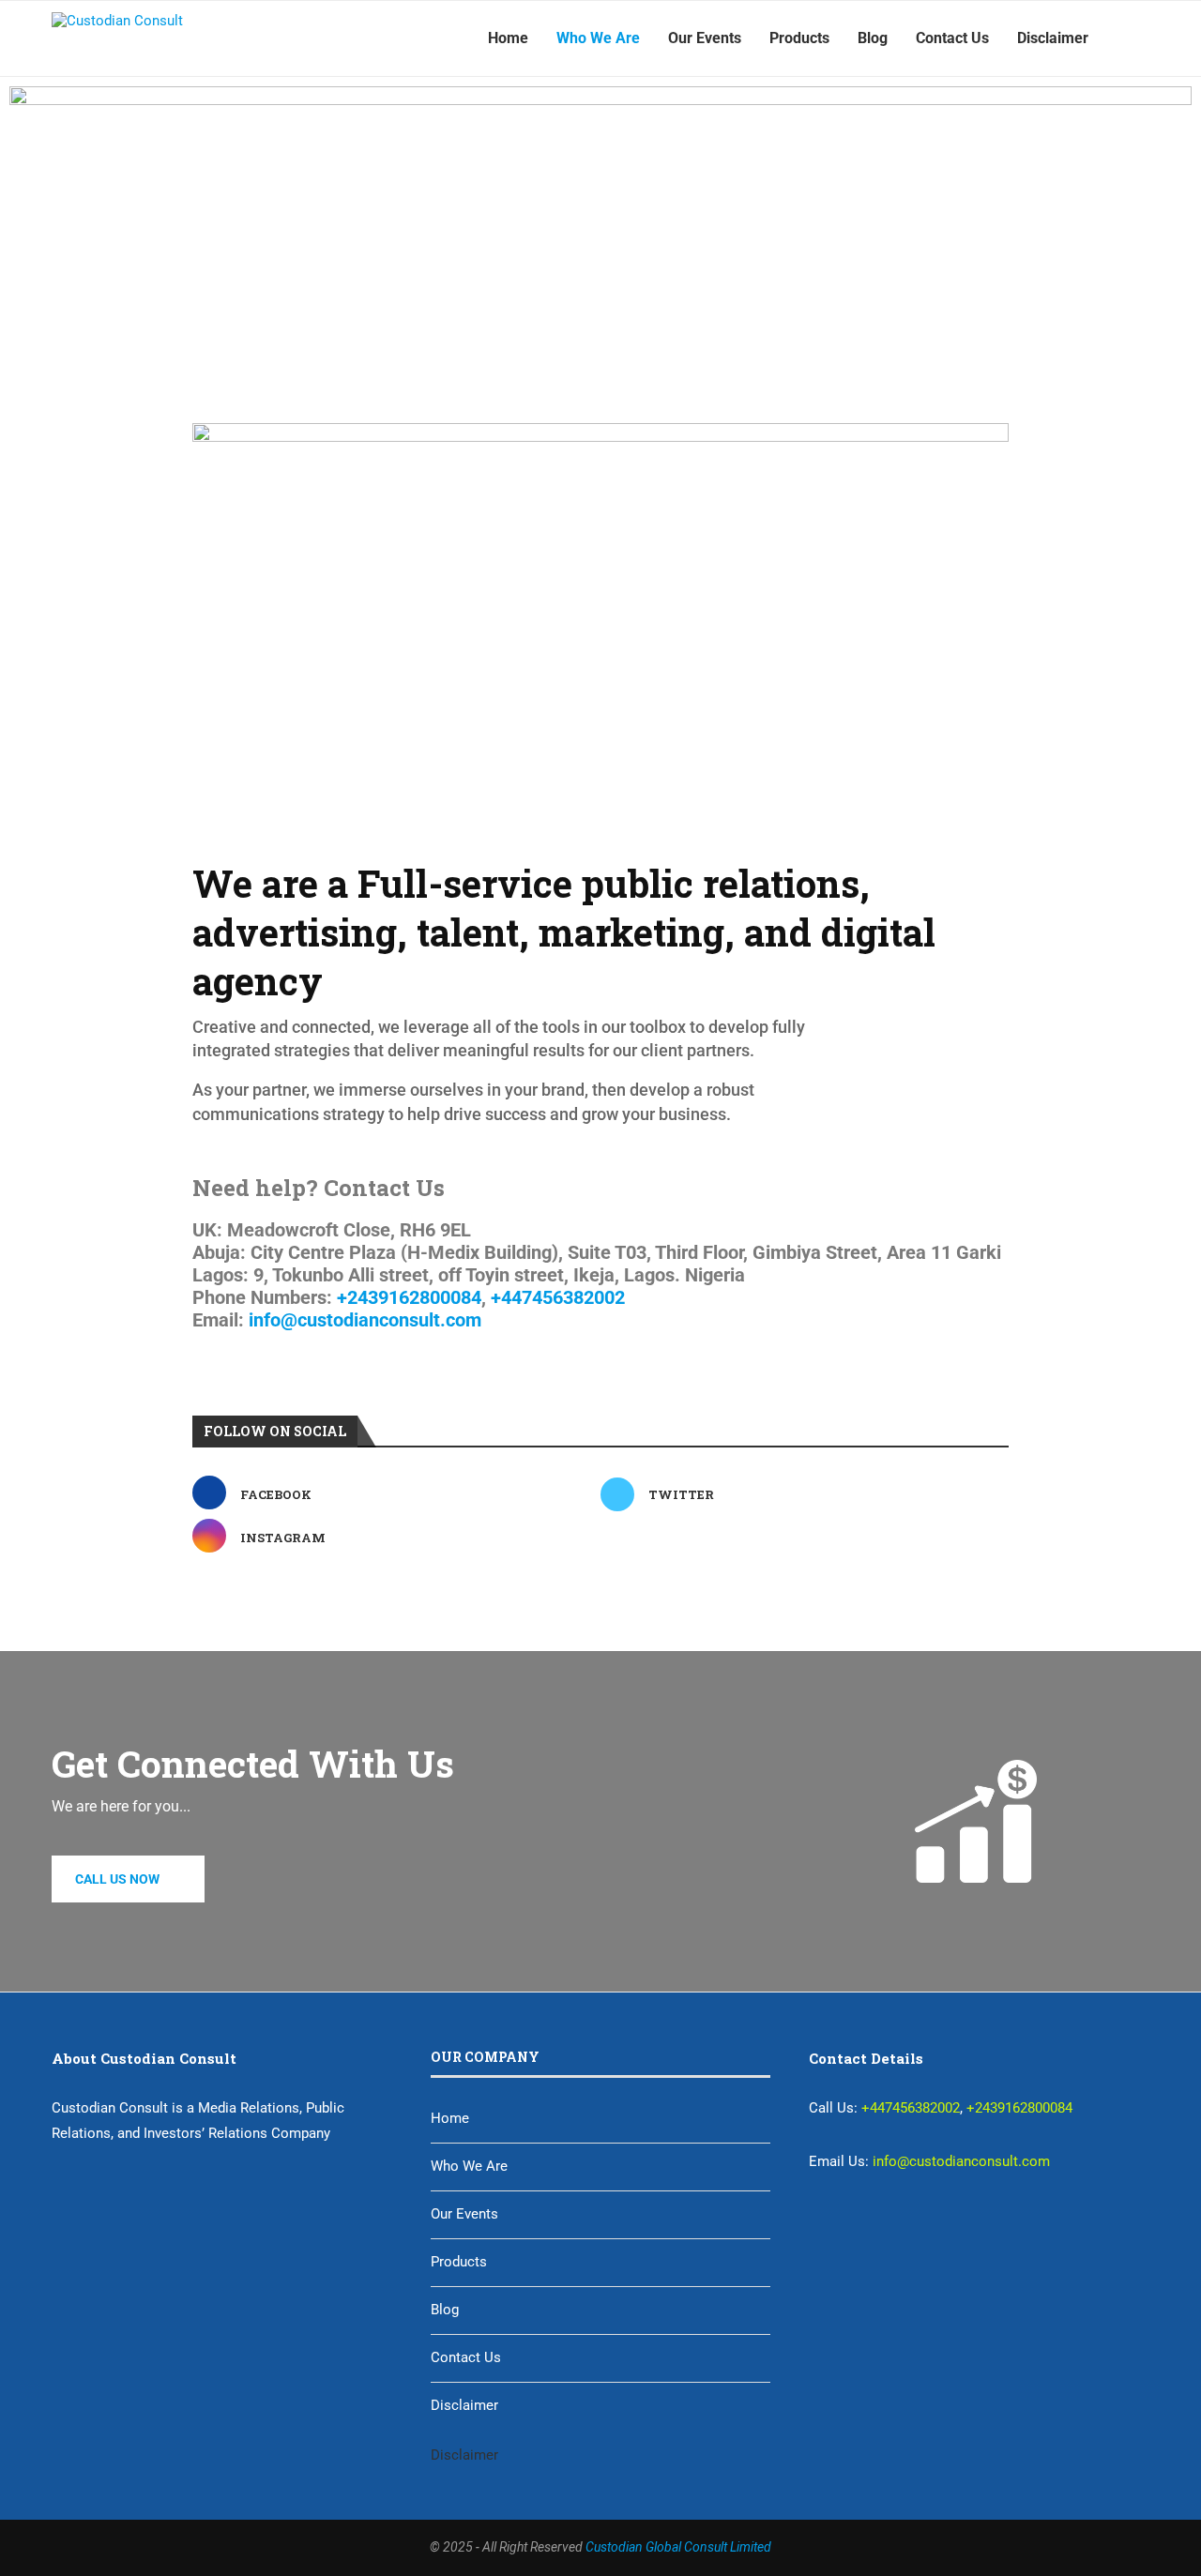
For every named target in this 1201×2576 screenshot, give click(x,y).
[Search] (1140, 38)
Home (508, 38)
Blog (873, 38)
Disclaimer (1053, 38)
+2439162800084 (409, 1297)
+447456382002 (560, 1297)
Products (799, 38)
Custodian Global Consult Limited (678, 2547)
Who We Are (598, 38)
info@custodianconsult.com (365, 1320)
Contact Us (952, 38)
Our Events (705, 38)
